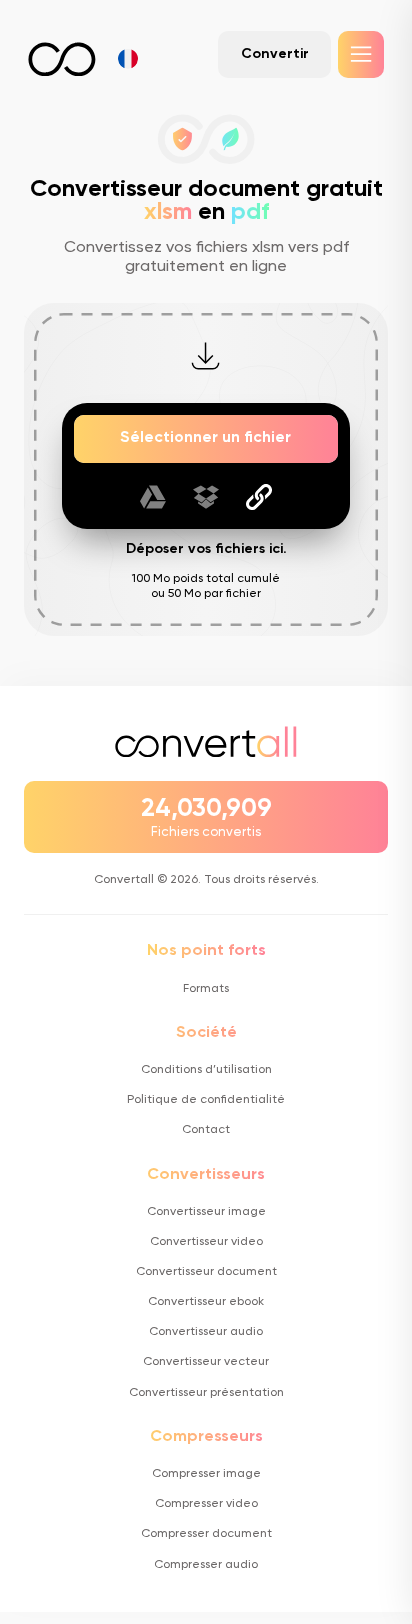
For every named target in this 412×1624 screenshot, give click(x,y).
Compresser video (206, 1504)
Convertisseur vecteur (206, 1362)
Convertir (275, 54)
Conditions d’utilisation (206, 1070)
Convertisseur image (206, 1212)
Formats (206, 989)
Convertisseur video (206, 1242)
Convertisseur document (206, 1272)
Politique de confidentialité (206, 1100)
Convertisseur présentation (206, 1393)
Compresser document (206, 1534)
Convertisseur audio (206, 1332)
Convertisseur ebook (206, 1302)
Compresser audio (206, 1565)
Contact (206, 1130)
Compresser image (206, 1474)
